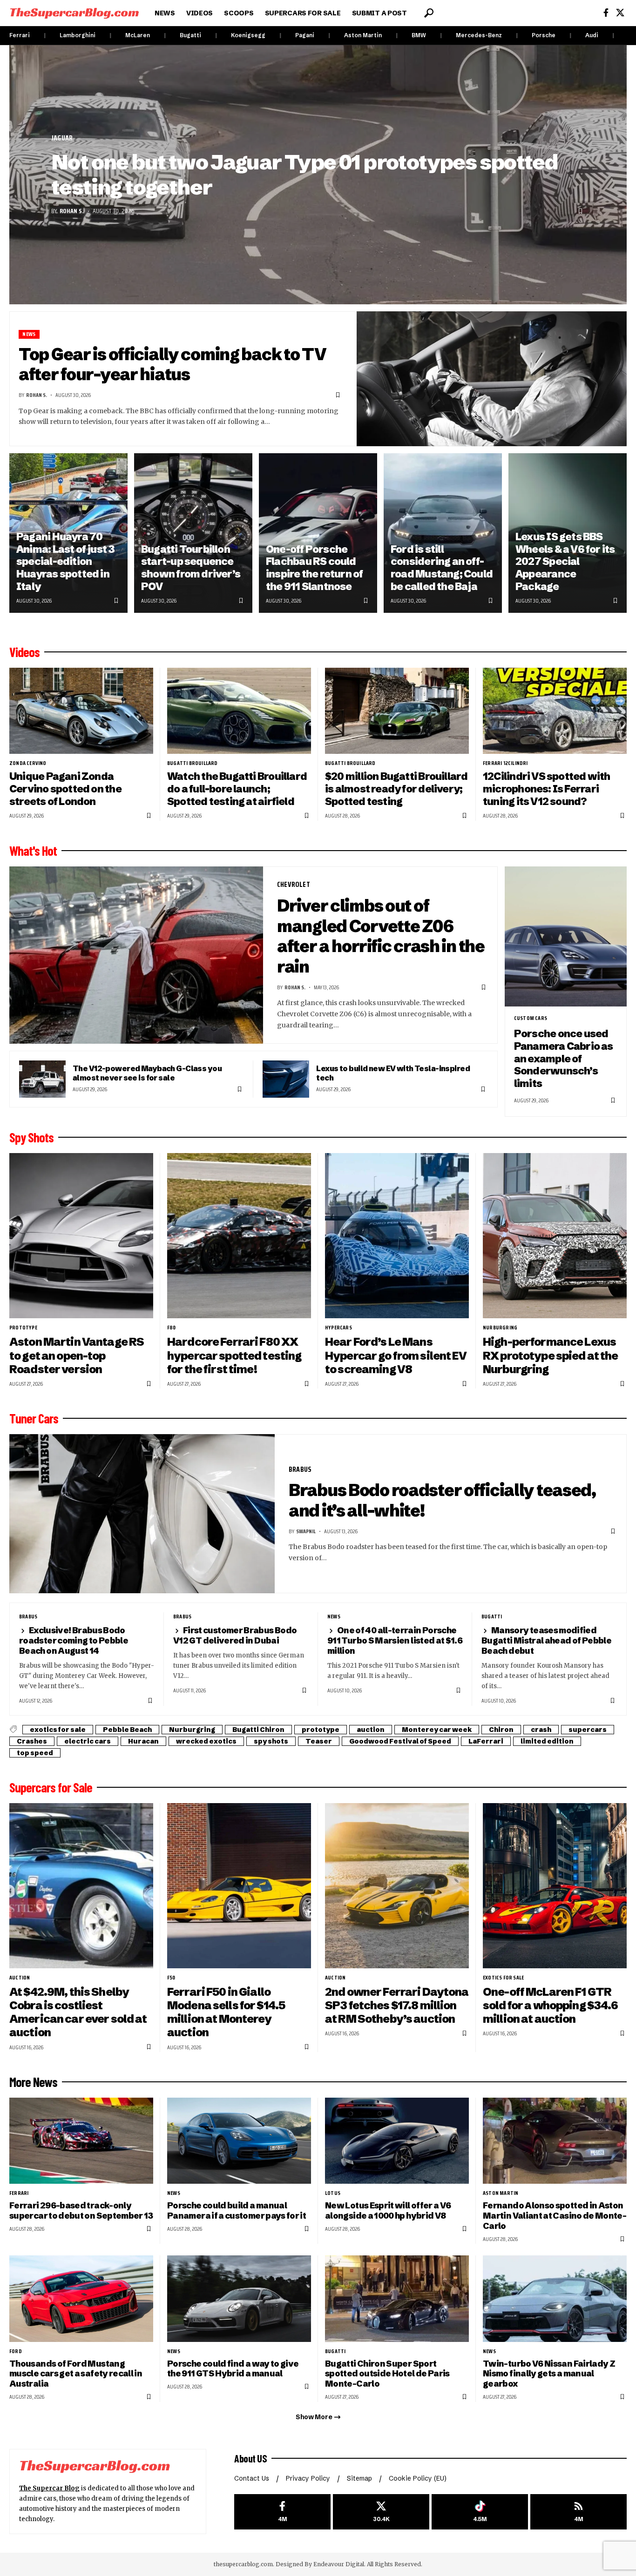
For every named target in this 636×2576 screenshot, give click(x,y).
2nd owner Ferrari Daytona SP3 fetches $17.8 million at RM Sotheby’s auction (397, 2005)
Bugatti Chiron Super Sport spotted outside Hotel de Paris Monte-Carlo (387, 2374)
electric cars (88, 1741)
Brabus (300, 1469)
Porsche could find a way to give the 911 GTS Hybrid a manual (233, 2369)
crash (541, 1730)
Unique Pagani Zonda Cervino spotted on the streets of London (65, 789)
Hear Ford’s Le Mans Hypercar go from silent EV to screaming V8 (396, 1355)
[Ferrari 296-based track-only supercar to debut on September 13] (81, 2141)
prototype (23, 1328)
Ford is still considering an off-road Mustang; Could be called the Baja (442, 568)
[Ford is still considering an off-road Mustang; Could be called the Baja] (443, 533)
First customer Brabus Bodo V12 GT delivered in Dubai (235, 1635)
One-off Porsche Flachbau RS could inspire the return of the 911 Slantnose (315, 568)
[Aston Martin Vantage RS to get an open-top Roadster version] (81, 1236)
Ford (16, 2351)
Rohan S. (72, 211)
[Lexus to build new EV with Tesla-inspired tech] (286, 1079)
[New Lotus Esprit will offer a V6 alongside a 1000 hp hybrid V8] (397, 2141)
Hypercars (338, 1328)
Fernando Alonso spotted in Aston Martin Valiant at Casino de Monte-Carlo (555, 2216)
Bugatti (190, 35)
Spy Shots (31, 1137)
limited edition (547, 1741)
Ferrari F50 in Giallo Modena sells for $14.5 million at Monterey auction (226, 2012)
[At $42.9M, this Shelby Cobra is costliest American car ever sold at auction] (81, 1886)
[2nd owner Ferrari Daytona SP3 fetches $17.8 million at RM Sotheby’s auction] (397, 1886)
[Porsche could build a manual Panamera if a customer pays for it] (239, 2141)
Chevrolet (294, 884)
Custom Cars (531, 1018)
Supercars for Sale (51, 1787)
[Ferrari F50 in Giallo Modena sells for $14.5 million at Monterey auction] (239, 1886)
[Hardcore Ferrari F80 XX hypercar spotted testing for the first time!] (239, 1236)
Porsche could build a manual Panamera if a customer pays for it (237, 2210)
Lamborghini (78, 35)
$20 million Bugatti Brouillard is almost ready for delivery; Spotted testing (396, 789)
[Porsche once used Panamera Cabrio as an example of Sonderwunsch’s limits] (566, 937)
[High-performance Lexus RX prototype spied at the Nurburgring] (555, 1236)
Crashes (32, 1741)
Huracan (143, 1741)
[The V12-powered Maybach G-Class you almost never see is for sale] (42, 1079)
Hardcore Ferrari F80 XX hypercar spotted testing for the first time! (234, 1355)
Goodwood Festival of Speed (400, 1741)
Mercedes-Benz (479, 35)
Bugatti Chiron (258, 1730)
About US (250, 2458)
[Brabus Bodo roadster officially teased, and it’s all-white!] (142, 1514)
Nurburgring (500, 1328)
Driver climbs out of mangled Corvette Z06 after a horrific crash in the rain (381, 936)
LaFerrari (486, 1741)
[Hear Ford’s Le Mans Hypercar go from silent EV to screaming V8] (397, 1236)
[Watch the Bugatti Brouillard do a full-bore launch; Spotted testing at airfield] (239, 711)
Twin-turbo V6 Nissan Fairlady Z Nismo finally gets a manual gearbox (549, 2374)
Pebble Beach (127, 1730)
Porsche (544, 35)
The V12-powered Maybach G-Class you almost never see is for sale (147, 1073)
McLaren (138, 35)
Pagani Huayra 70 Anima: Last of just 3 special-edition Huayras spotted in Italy (66, 562)
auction (371, 1730)
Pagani (305, 35)
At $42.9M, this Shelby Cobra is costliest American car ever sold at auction (78, 2012)
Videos (24, 652)
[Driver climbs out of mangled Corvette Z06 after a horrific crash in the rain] (136, 955)
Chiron (501, 1730)
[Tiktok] (480, 2512)
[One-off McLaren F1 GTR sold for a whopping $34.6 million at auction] (555, 1886)
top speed (35, 1753)
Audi (592, 35)
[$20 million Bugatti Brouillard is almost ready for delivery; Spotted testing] (397, 711)
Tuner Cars (34, 1418)
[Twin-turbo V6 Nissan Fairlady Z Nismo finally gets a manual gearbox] (555, 2298)
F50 (171, 1978)
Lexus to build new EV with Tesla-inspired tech (393, 1073)
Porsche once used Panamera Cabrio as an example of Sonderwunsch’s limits (564, 1059)
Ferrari (20, 35)
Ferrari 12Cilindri (505, 763)
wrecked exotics (206, 1741)
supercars (588, 1730)
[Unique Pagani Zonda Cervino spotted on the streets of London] (81, 711)
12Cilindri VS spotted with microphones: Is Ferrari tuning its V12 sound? (547, 789)
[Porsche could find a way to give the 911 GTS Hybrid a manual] (239, 2298)
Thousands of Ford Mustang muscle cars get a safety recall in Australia (76, 2374)
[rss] (578, 2512)
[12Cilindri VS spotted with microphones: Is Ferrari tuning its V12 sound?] (555, 711)
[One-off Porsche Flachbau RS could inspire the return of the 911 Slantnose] (318, 533)
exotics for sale (58, 1730)
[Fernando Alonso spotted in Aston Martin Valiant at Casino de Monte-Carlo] (555, 2141)
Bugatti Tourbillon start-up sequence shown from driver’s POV (191, 568)
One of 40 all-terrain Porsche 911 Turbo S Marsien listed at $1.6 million (395, 1640)
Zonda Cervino (28, 763)
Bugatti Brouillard (193, 763)
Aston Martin (363, 35)
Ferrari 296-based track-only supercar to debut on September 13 (81, 2210)
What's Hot (33, 851)
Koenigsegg (248, 35)
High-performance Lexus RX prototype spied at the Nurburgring (551, 1355)
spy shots (271, 1741)
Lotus (333, 2193)
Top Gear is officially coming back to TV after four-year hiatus (173, 364)
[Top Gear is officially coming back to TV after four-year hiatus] (492, 379)
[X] (620, 13)
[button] (429, 13)
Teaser (319, 1741)
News (29, 334)
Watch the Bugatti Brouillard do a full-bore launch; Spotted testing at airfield (237, 789)
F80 (172, 1328)
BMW (419, 35)
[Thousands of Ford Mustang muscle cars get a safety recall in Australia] (81, 2298)
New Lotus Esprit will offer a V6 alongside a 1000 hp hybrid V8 (388, 2210)
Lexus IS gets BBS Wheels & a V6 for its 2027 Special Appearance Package (565, 562)
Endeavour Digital (339, 2564)
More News (33, 2082)
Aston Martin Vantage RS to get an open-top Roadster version (77, 1355)
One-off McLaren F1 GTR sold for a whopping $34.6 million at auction (551, 2005)
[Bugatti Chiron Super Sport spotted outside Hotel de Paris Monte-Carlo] (397, 2298)
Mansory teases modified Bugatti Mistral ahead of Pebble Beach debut (546, 1640)
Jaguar (62, 138)
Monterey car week (437, 1730)
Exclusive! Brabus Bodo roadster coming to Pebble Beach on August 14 (74, 1640)
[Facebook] (606, 13)
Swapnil (306, 1531)
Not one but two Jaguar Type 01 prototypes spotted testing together (304, 175)
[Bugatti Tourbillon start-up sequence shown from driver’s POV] (193, 533)
